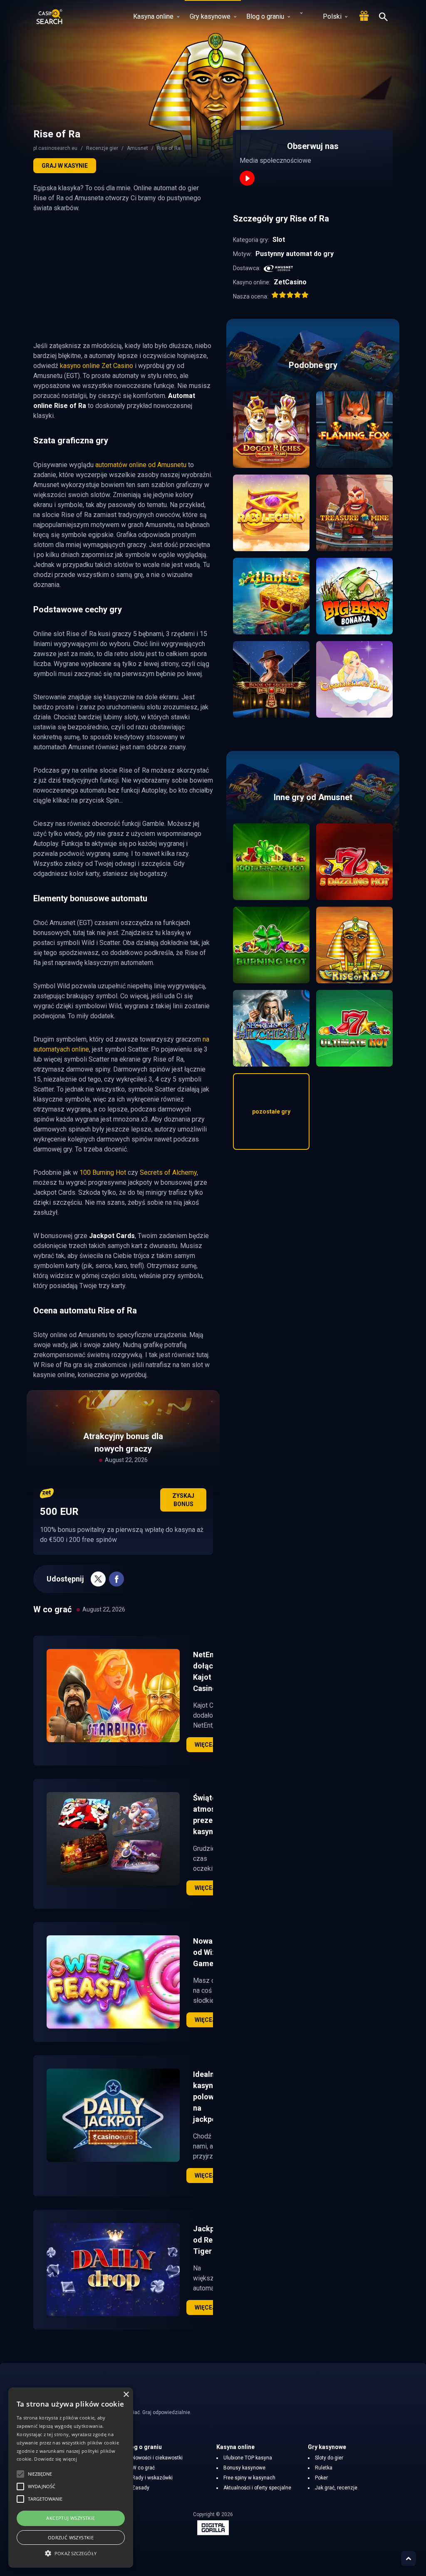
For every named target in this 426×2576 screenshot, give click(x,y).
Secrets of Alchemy (168, 1172)
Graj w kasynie (65, 166)
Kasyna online (153, 16)
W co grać (143, 2468)
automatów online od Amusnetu (141, 465)
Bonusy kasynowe (244, 2468)
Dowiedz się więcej (55, 2459)
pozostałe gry (271, 1111)
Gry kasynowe (210, 16)
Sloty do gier (329, 2458)
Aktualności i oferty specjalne (257, 2488)
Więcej (205, 1745)
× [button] (126, 2395)
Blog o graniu (265, 16)
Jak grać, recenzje (336, 2488)
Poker (321, 2478)
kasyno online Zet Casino (97, 366)
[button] (71, 2553)
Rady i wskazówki (152, 2478)
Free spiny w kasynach (249, 2478)
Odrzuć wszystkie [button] (71, 2537)
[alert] (71, 2478)
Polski (332, 16)
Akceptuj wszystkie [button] (71, 2518)
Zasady (141, 2488)
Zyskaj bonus (183, 1500)
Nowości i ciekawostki (157, 2458)
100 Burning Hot (103, 1172)
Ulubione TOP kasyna (248, 2458)
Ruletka (324, 2468)
